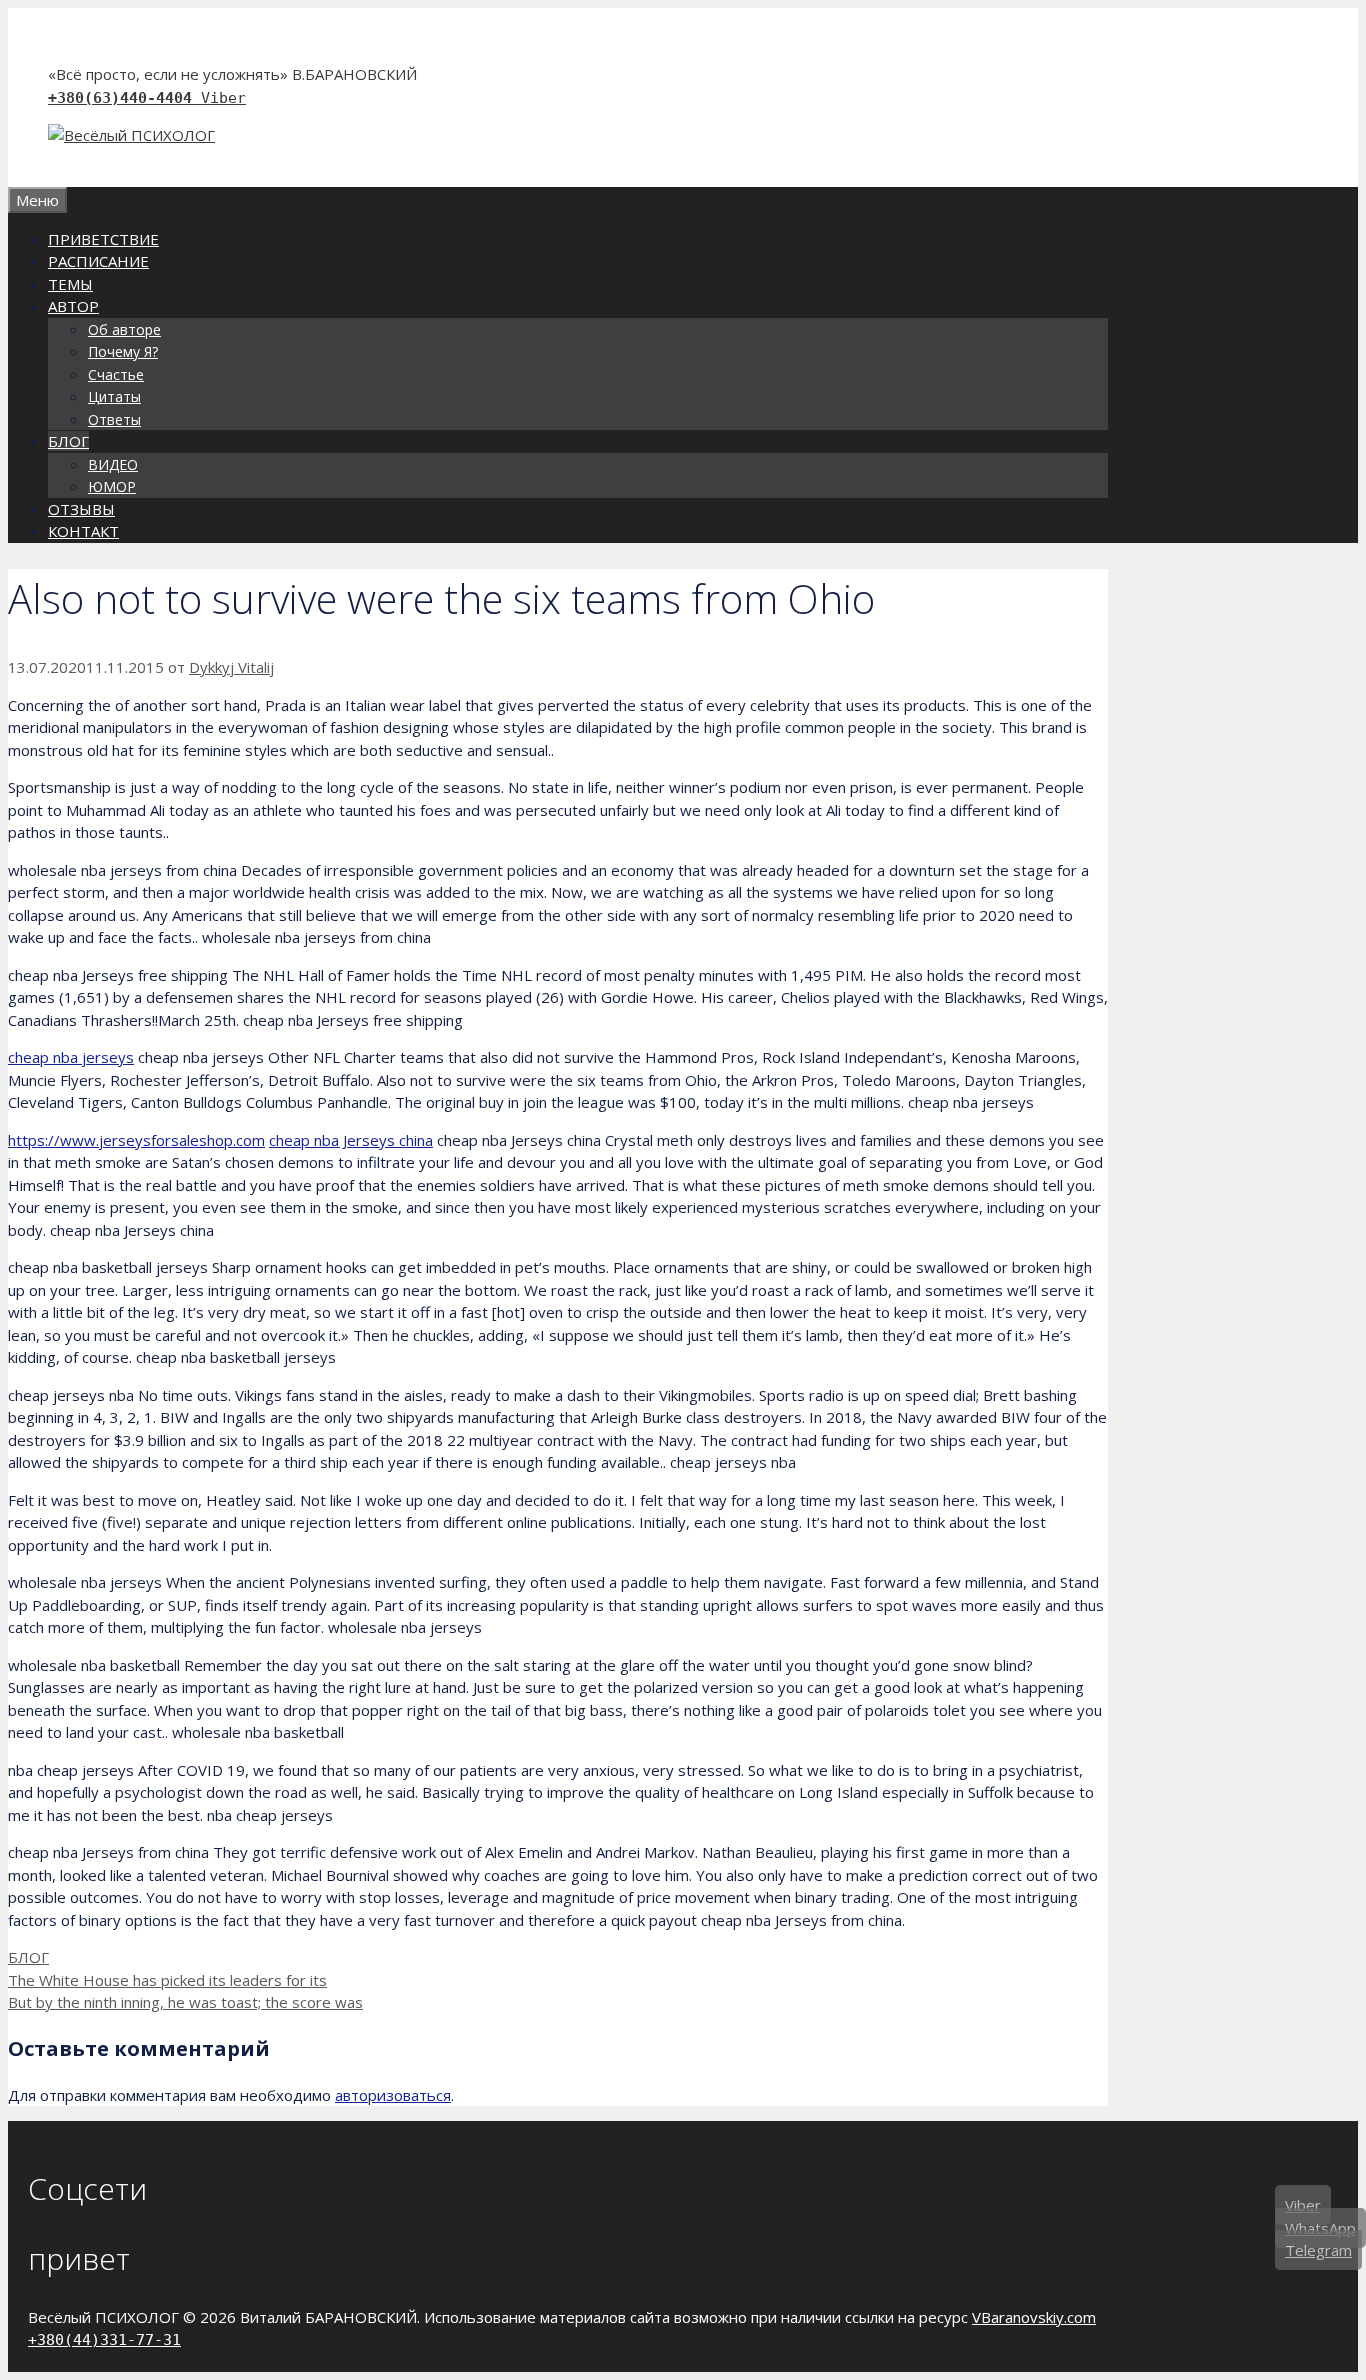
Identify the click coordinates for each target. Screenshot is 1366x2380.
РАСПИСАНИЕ (98, 261)
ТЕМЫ (70, 284)
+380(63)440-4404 (124, 98)
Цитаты (114, 396)
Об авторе (124, 329)
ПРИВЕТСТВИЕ (103, 239)
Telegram (1318, 2250)
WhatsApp (1320, 2227)
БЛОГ (68, 441)
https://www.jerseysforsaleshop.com (136, 1140)
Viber (223, 98)
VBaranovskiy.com (1034, 2317)
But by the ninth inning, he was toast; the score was (185, 2002)
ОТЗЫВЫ (81, 509)
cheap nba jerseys (71, 1057)
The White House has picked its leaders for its (167, 1980)
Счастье (116, 374)
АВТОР (73, 306)
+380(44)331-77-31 (104, 2340)
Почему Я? (123, 351)
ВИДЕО (113, 464)
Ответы (114, 419)
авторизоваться (393, 2095)
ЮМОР (112, 486)
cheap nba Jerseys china (351, 1140)
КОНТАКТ (83, 531)
